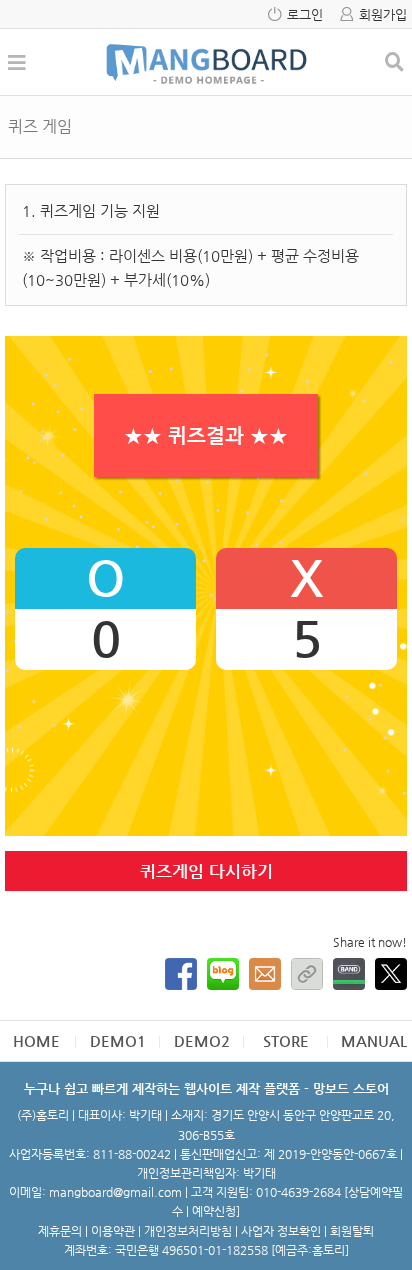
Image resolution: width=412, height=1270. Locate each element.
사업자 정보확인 (281, 1231)
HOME (36, 1040)
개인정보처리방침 (188, 1231)
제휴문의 (60, 1231)
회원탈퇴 (352, 1231)
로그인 (305, 14)
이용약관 (113, 1231)
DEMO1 (118, 1040)
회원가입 (383, 14)
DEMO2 (202, 1040)
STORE (286, 1040)
